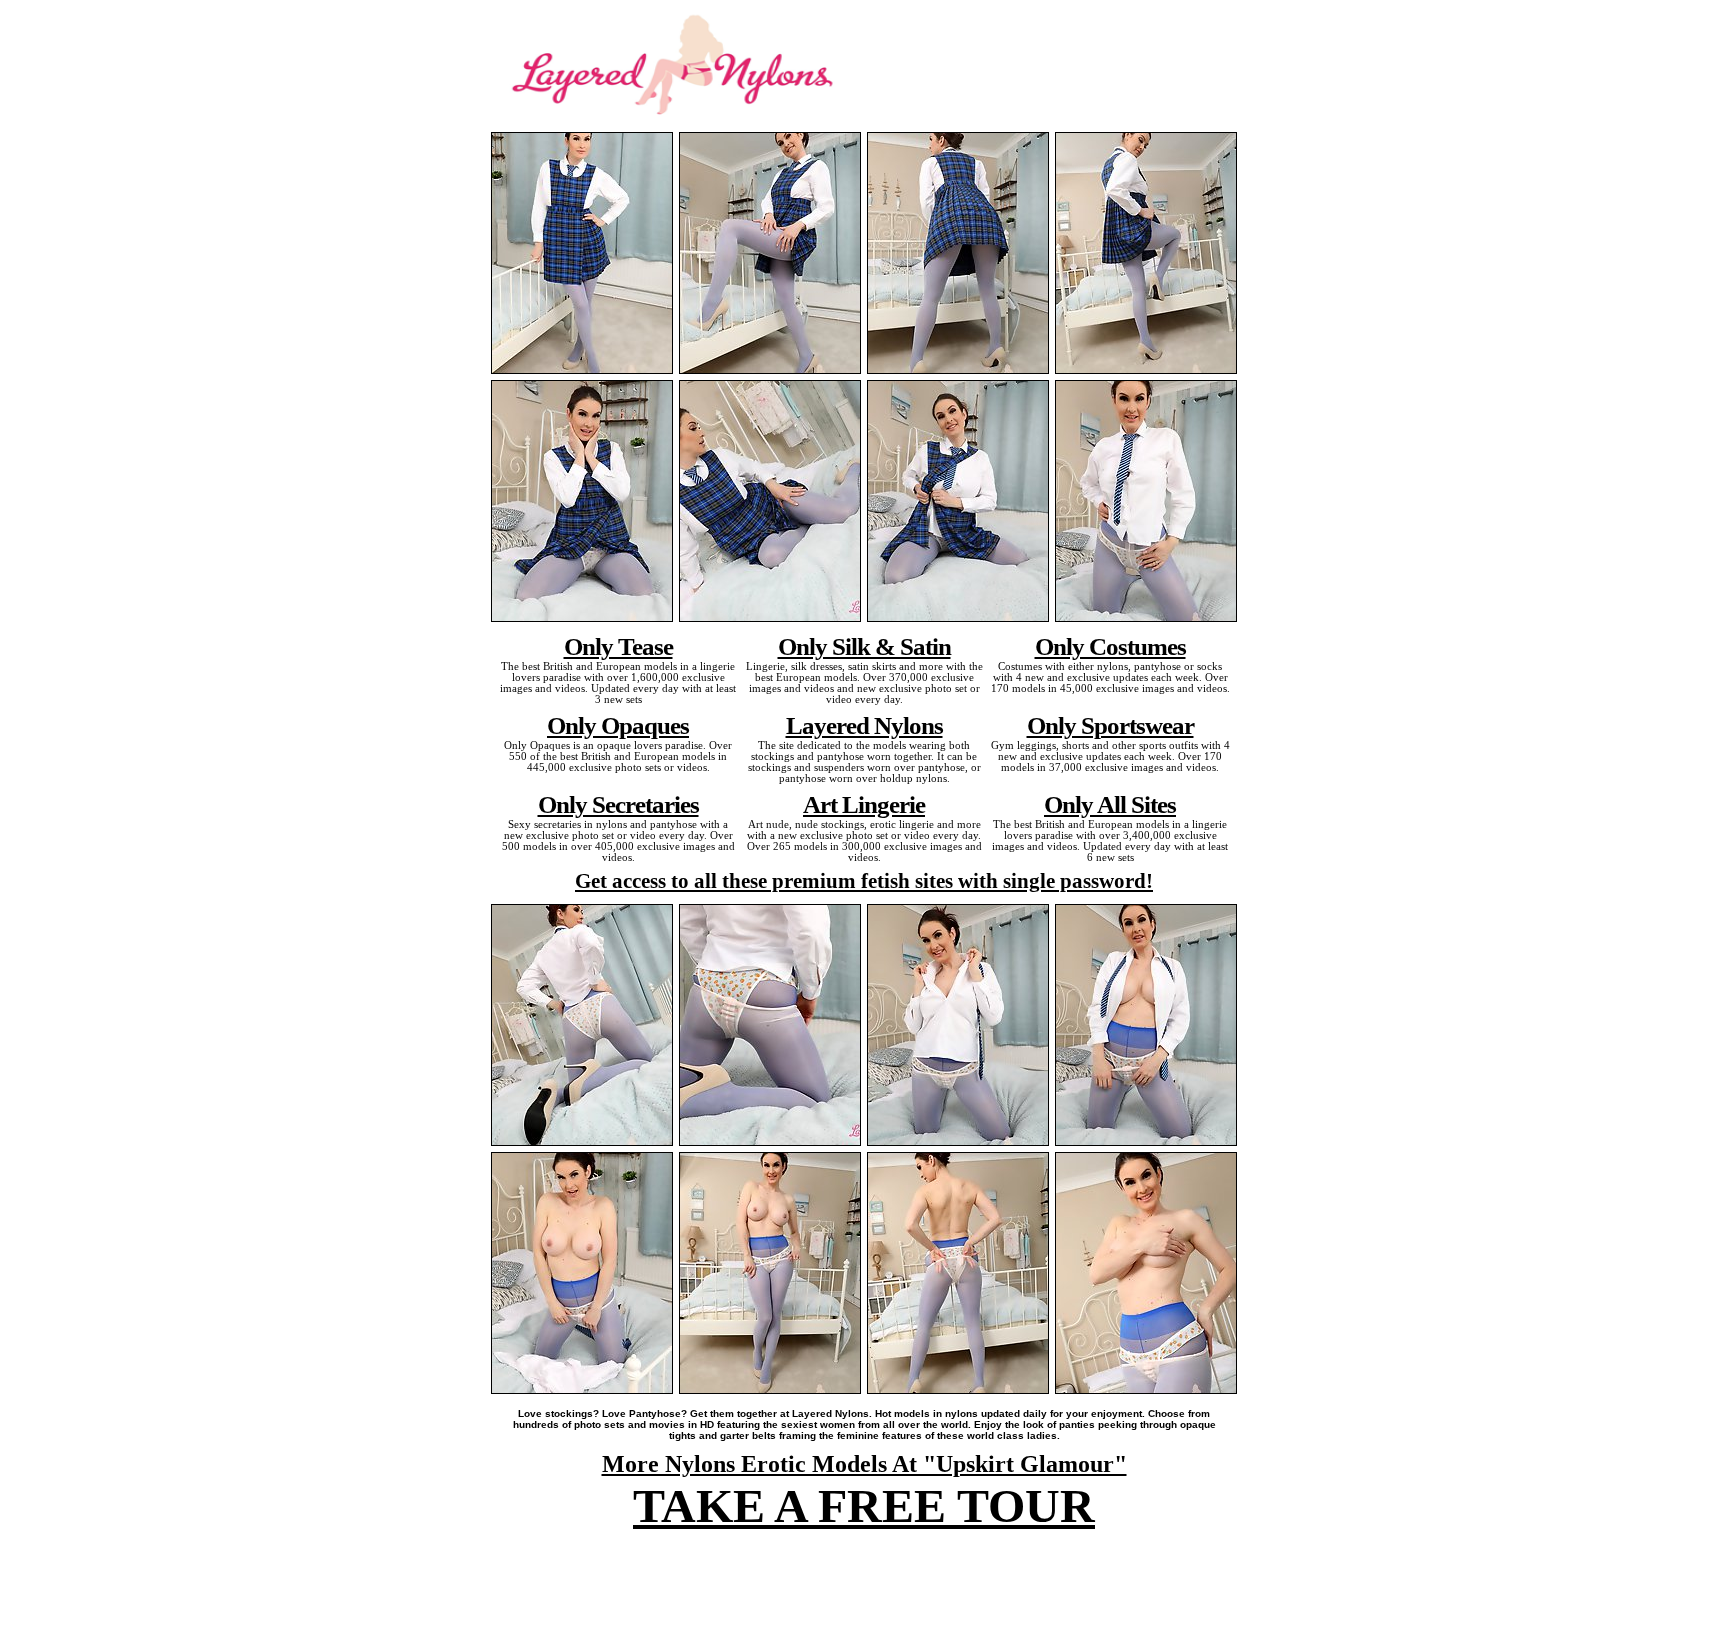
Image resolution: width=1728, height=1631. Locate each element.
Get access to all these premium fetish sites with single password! (864, 881)
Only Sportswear (1110, 725)
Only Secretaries (618, 804)
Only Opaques (618, 725)
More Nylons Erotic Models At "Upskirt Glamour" (864, 1464)
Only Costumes (1110, 646)
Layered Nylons (864, 725)
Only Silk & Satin (864, 646)
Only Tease (618, 646)
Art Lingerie (864, 804)
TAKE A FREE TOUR (864, 1505)
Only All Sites (1110, 804)
